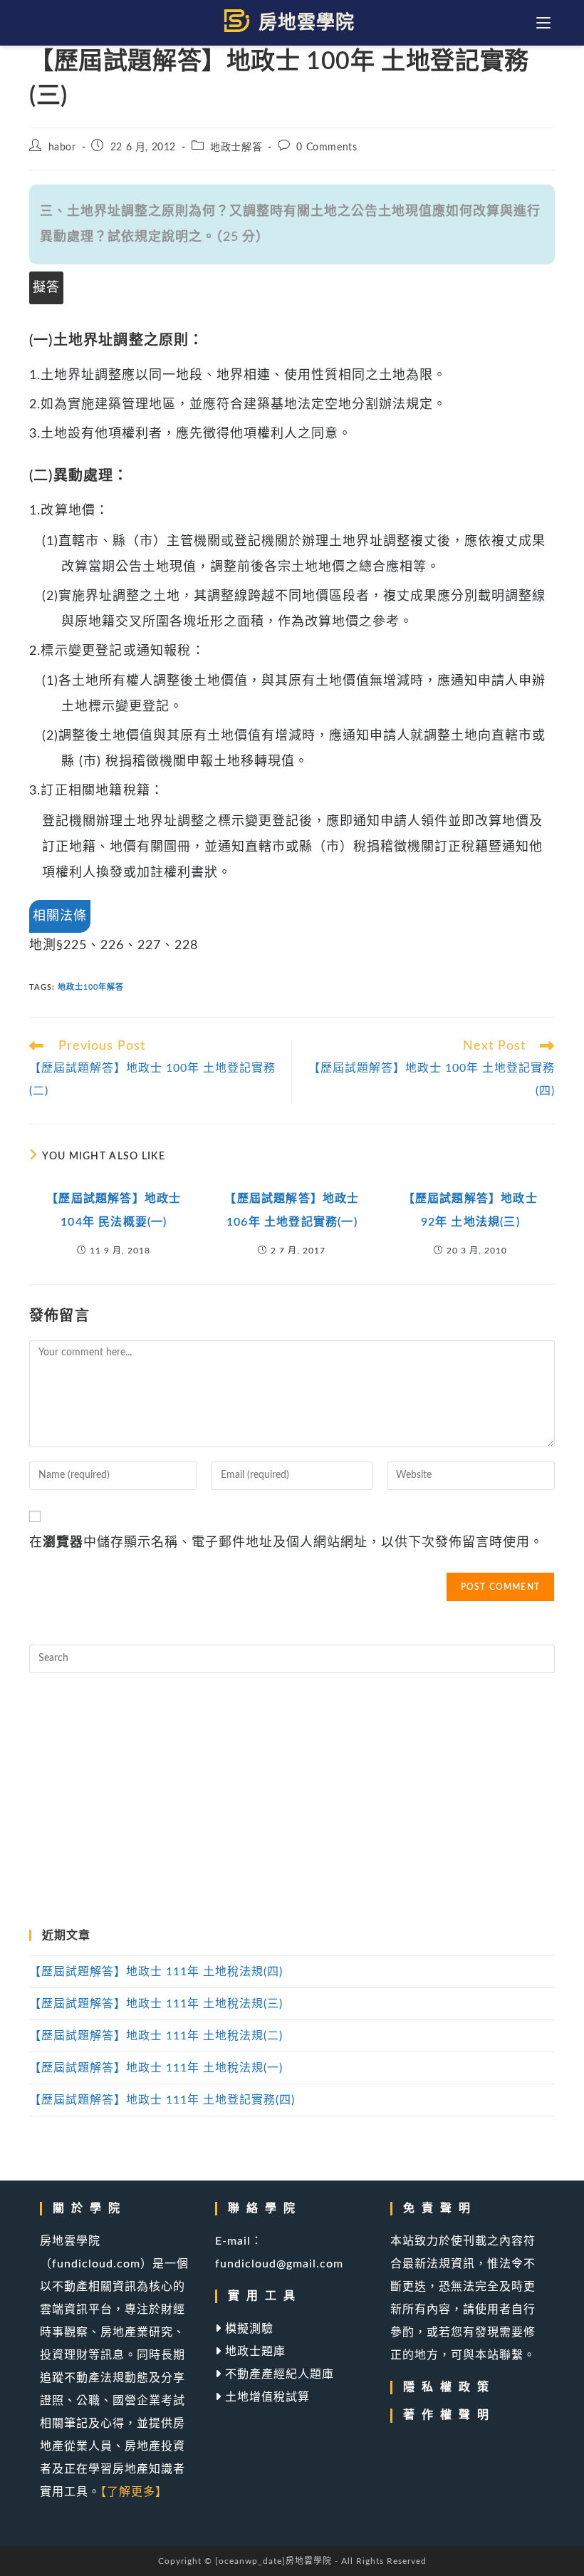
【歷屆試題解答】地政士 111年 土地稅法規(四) (156, 1972)
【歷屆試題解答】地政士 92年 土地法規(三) (470, 1211)
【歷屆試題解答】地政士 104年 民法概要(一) (114, 1211)
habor (62, 148)
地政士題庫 (254, 2352)
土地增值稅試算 (266, 2397)
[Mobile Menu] (546, 23)
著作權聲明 (449, 2415)
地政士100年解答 (91, 987)
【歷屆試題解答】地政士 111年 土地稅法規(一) (156, 2068)
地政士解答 (236, 148)
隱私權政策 (449, 2387)
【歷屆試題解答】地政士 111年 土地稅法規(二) (156, 2036)
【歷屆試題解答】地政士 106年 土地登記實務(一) (292, 1211)
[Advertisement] (292, 1801)
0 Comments (327, 148)
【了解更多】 (134, 2492)
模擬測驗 (247, 2329)
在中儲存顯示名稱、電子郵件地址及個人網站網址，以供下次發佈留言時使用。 (286, 1543)
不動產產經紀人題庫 (278, 2374)
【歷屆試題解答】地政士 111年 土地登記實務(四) (162, 2100)
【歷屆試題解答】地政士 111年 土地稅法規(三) (156, 2004)
